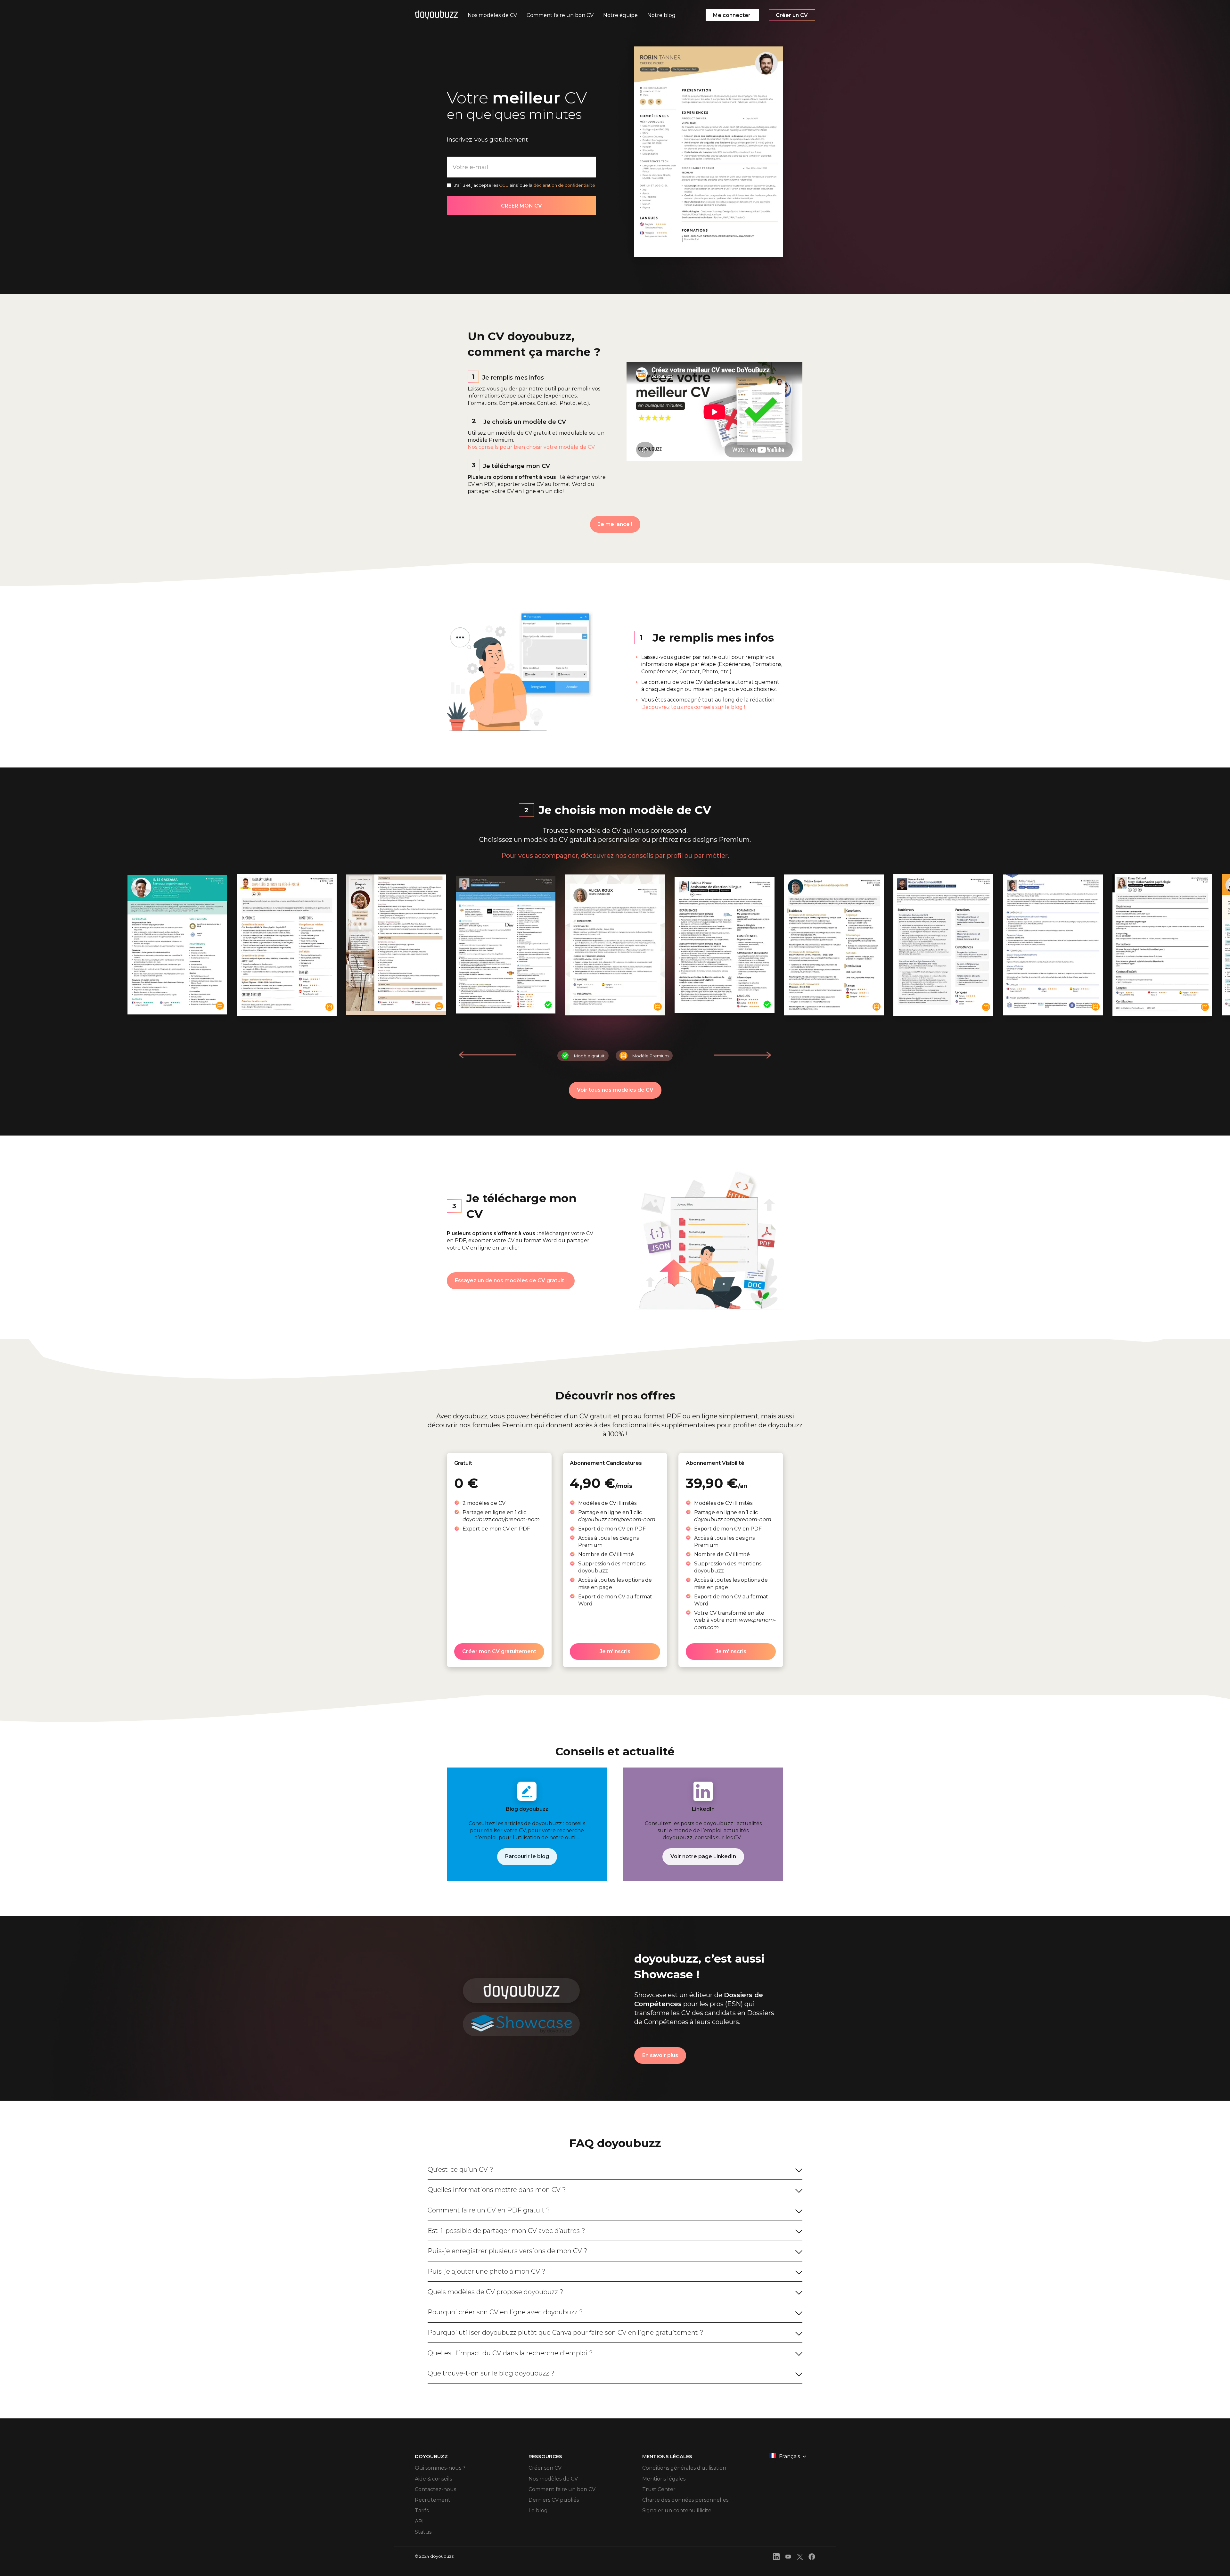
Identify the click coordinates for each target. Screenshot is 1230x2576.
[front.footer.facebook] (812, 2558)
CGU (504, 185)
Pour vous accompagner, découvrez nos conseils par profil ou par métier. (615, 856)
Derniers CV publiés (554, 2500)
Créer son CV (545, 2468)
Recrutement (433, 2500)
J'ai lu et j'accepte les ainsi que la (525, 185)
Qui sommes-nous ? (440, 2468)
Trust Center (659, 2489)
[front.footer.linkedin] (776, 2558)
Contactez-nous (435, 2489)
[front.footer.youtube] (788, 2558)
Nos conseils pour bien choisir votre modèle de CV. (532, 447)
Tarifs (422, 2510)
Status (423, 2532)
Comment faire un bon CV (562, 2489)
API (419, 2521)
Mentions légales (664, 2479)
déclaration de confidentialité (564, 185)
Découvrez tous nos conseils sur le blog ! (693, 707)
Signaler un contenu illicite (677, 2510)
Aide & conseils (433, 2479)
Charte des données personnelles (685, 2500)
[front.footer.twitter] (800, 2558)
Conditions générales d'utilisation (684, 2468)
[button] (742, 1055)
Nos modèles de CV (553, 2479)
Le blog (538, 2510)
